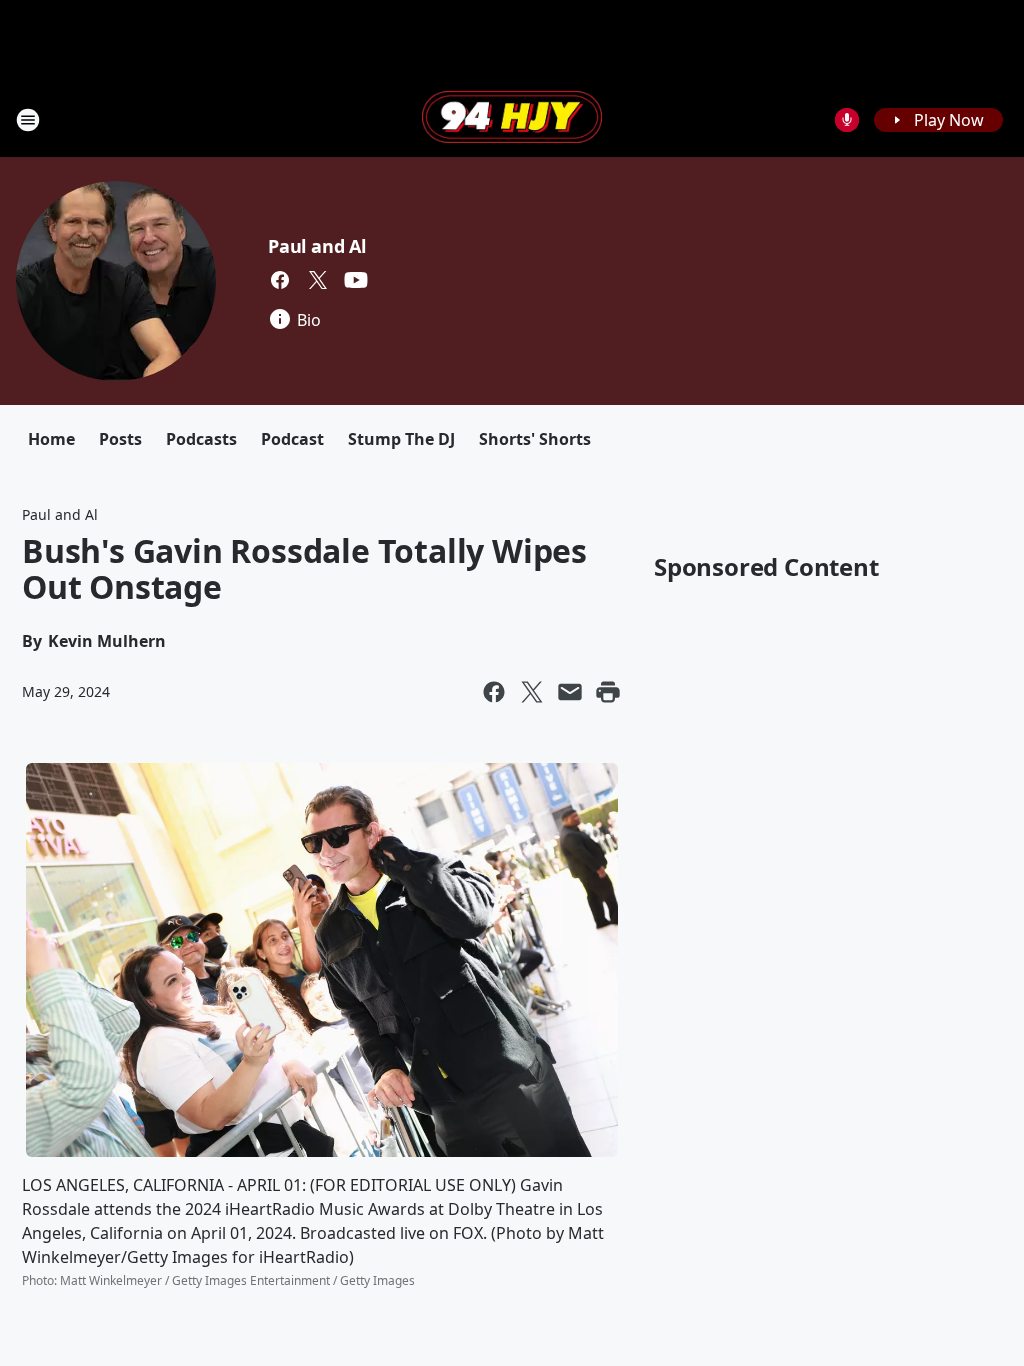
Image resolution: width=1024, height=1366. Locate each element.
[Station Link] (512, 119)
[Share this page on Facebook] (494, 692)
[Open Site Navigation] (28, 120)
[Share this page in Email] (570, 692)
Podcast (292, 439)
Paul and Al (317, 246)
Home (51, 439)
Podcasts (201, 439)
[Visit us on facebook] (280, 280)
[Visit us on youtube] (356, 280)
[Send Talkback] (847, 120)
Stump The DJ (401, 439)
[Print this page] (608, 692)
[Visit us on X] (318, 280)
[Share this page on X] (532, 692)
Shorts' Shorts (535, 439)
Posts (120, 439)
